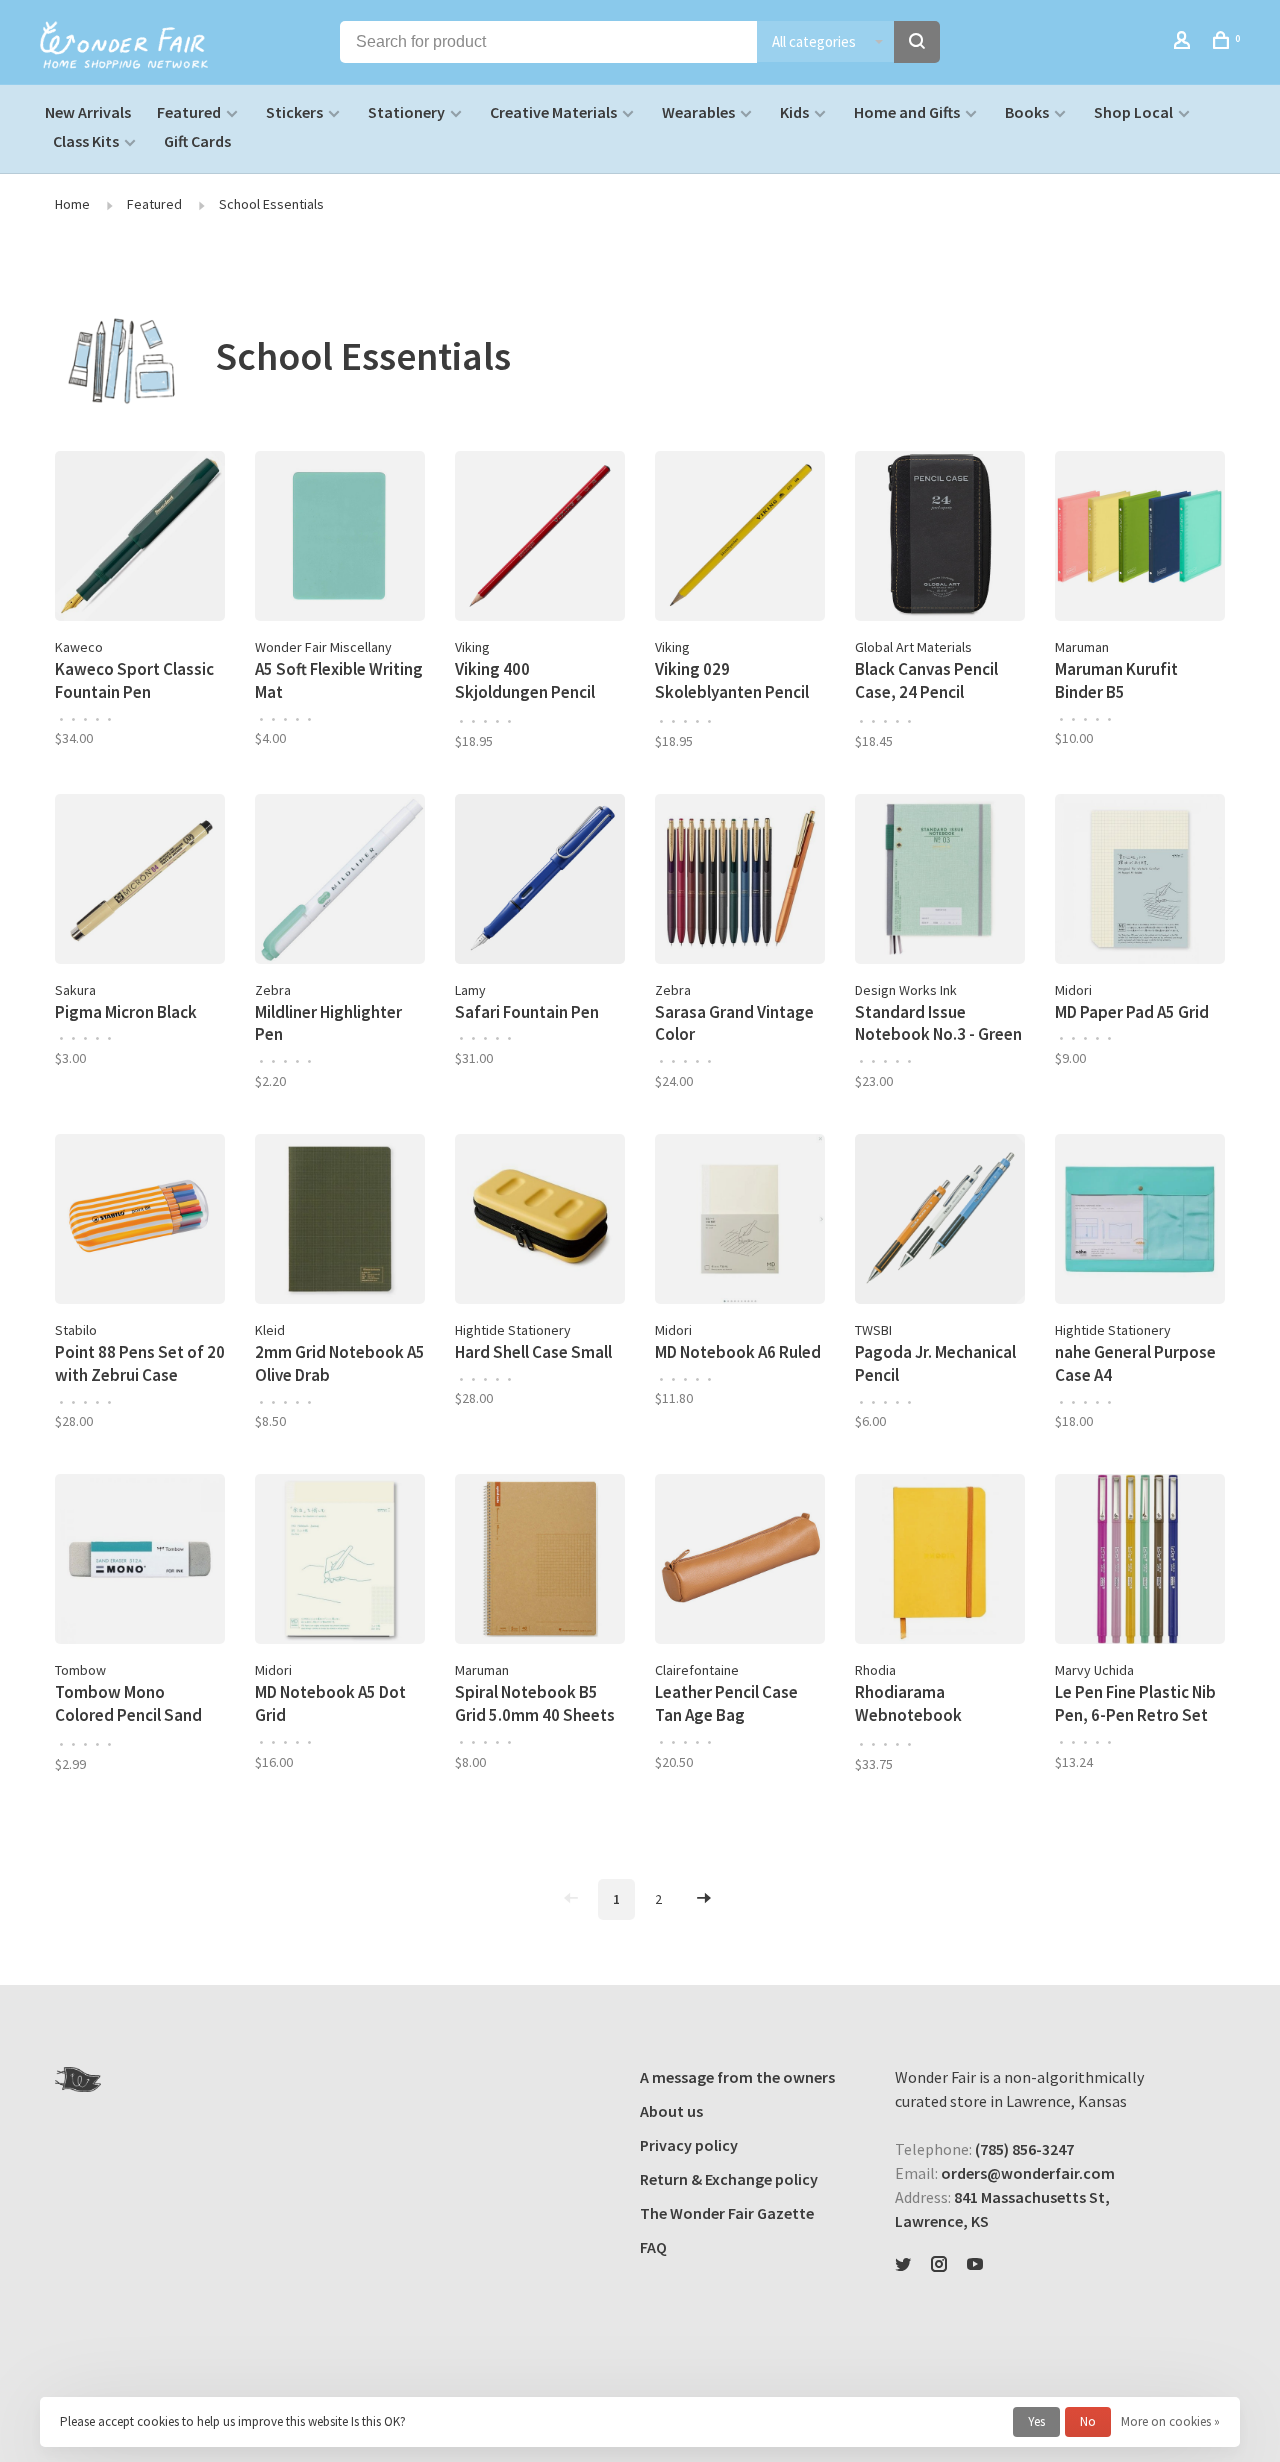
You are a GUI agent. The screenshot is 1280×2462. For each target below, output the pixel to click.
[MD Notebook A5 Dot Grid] (340, 1562)
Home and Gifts (907, 112)
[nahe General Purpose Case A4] (1140, 1222)
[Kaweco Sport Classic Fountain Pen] (140, 539)
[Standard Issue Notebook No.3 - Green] (940, 882)
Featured (189, 112)
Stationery (406, 112)
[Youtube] (975, 2265)
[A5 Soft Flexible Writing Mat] (340, 539)
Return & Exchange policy (729, 2179)
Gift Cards (197, 141)
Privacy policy (689, 2145)
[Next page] (704, 1899)
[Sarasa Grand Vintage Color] (740, 882)
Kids (794, 112)
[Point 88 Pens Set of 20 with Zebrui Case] (140, 1222)
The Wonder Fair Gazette (727, 2213)
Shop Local (1133, 112)
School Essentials (271, 204)
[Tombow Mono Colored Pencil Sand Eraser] (140, 1562)
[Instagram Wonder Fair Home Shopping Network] (939, 2265)
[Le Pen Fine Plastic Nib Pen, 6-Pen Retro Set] (1140, 1562)
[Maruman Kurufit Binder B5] (1140, 539)
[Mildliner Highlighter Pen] (340, 882)
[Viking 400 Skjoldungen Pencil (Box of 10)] (540, 539)
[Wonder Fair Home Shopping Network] (78, 2079)
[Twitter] (903, 2265)
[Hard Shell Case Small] (540, 1222)
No (1088, 2421)
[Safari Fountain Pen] (540, 882)
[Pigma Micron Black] (140, 882)
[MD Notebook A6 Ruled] (740, 1222)
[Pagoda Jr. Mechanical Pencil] (940, 1222)
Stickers (294, 112)
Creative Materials (553, 112)
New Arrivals (88, 112)
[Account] (1184, 43)
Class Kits (86, 141)
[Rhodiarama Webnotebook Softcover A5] (940, 1562)
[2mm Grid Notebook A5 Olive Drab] (340, 1222)
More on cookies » (1170, 2421)
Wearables (698, 112)
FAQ (653, 2247)
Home (72, 204)
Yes (1036, 2421)
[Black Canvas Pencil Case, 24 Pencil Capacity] (940, 539)
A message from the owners (737, 2077)
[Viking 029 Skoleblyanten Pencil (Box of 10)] (740, 539)
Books (1027, 112)
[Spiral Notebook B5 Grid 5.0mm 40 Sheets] (540, 1562)
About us (671, 2111)
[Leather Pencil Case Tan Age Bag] (740, 1562)
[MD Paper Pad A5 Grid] (1140, 882)
